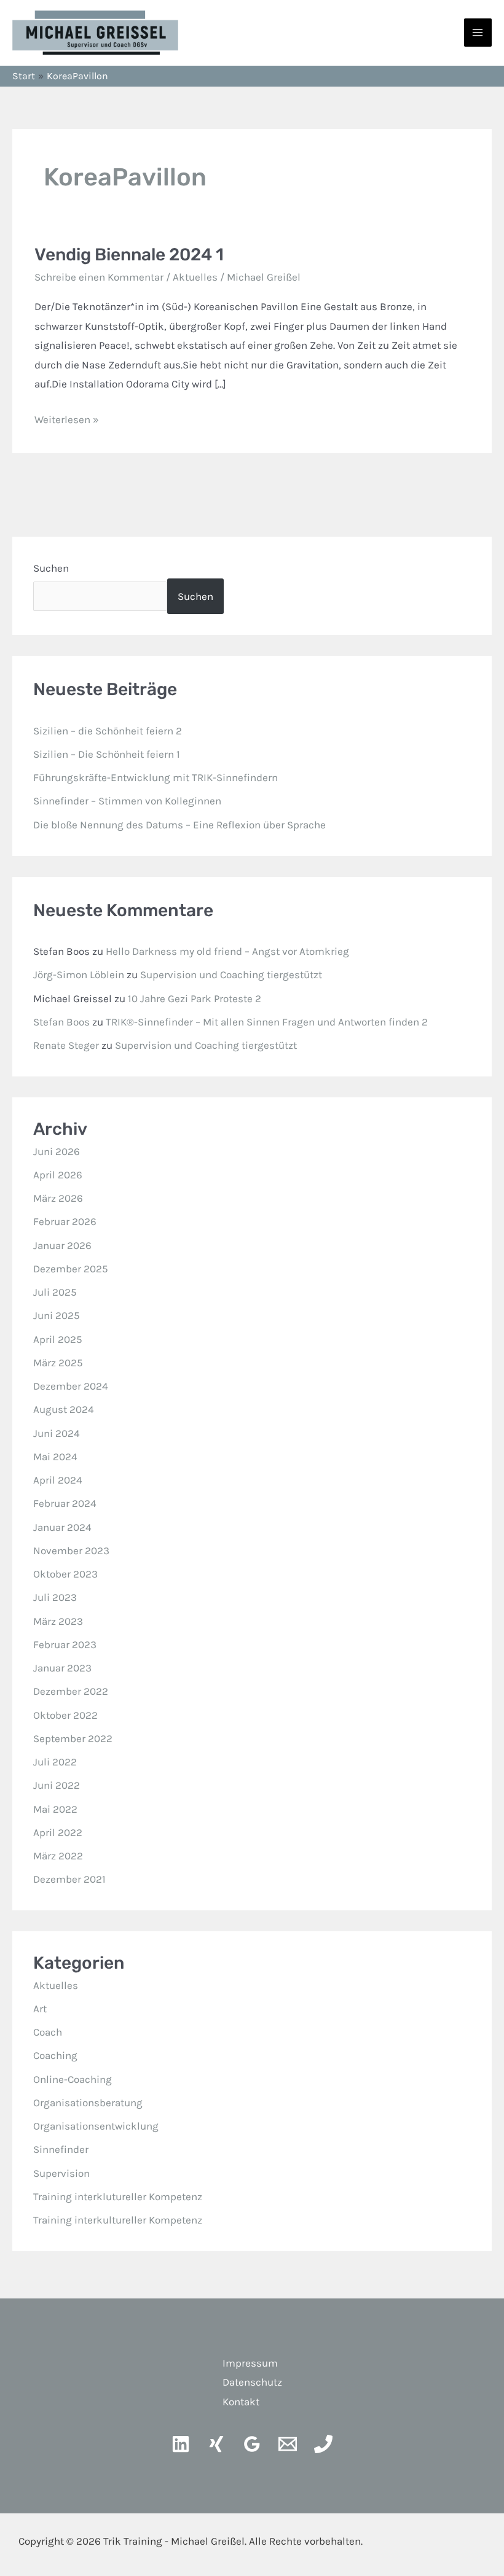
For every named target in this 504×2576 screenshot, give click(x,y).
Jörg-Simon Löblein (79, 975)
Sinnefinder (61, 2149)
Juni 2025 (57, 1315)
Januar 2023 (62, 1668)
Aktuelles (195, 277)
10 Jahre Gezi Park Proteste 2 (195, 998)
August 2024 (64, 1409)
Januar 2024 (62, 1527)
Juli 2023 (55, 1597)
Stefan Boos (61, 1022)
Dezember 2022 (71, 1691)
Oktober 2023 (65, 1574)
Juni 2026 (57, 1151)
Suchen (51, 568)
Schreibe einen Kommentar (99, 277)
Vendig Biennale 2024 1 (129, 255)
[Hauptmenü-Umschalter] (478, 33)
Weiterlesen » (67, 418)
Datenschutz (252, 2382)
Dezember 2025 (71, 1269)
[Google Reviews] (252, 2444)
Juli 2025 (55, 1292)
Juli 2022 (55, 1762)
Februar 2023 (65, 1644)
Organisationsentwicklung (96, 2126)
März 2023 (58, 1621)
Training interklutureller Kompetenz (118, 2197)
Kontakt (241, 2402)
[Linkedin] (181, 2444)
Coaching (55, 2055)
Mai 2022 (55, 1809)
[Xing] (216, 2444)
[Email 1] (288, 2444)
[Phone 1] (323, 2444)
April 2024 (58, 1480)
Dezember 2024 (71, 1386)
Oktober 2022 (65, 1715)
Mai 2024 (55, 1457)
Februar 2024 (65, 1503)
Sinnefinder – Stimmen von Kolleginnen (127, 801)
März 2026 (58, 1198)
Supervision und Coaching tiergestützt (231, 975)
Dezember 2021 (69, 1879)
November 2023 (71, 1551)
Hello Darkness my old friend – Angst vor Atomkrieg (227, 951)
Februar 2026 (65, 1221)
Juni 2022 (57, 1785)
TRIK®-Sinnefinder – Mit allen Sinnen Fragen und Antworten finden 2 (267, 1022)
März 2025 (58, 1363)
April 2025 (58, 1339)
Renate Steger (66, 1045)
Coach (48, 2032)
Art (40, 2009)
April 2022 (58, 1832)
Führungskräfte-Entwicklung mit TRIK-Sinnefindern (156, 777)
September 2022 (73, 1738)
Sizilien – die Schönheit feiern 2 (108, 731)
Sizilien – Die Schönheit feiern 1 (107, 754)
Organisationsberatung (88, 2103)
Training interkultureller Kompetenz (118, 2220)
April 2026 (58, 1175)
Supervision (61, 2173)
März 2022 (58, 1856)
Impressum (250, 2363)
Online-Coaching (73, 2079)
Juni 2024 (57, 1433)
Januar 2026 (62, 1245)
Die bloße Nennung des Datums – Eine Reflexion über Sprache (179, 825)
